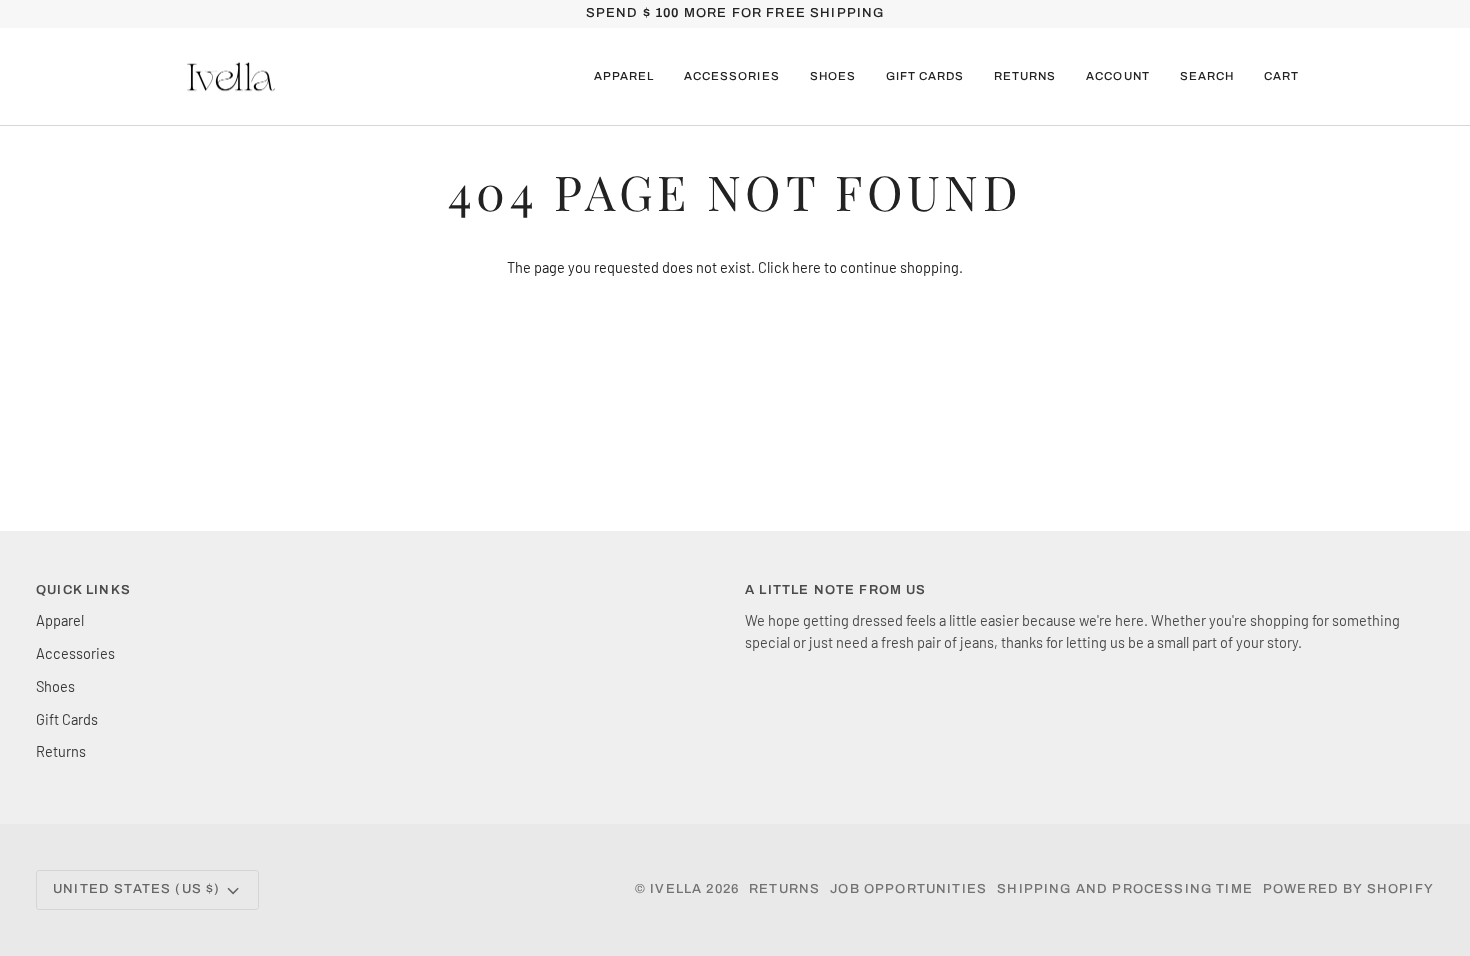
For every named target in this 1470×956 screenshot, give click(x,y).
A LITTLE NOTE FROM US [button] (836, 590)
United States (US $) (136, 889)
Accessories (75, 653)
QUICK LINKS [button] (83, 590)
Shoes (55, 686)
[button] (624, 77)
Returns (61, 751)
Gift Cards (67, 719)
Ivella (676, 889)
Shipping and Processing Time (1125, 889)
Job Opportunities (908, 889)
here (806, 267)
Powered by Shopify (1348, 889)
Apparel (60, 620)
